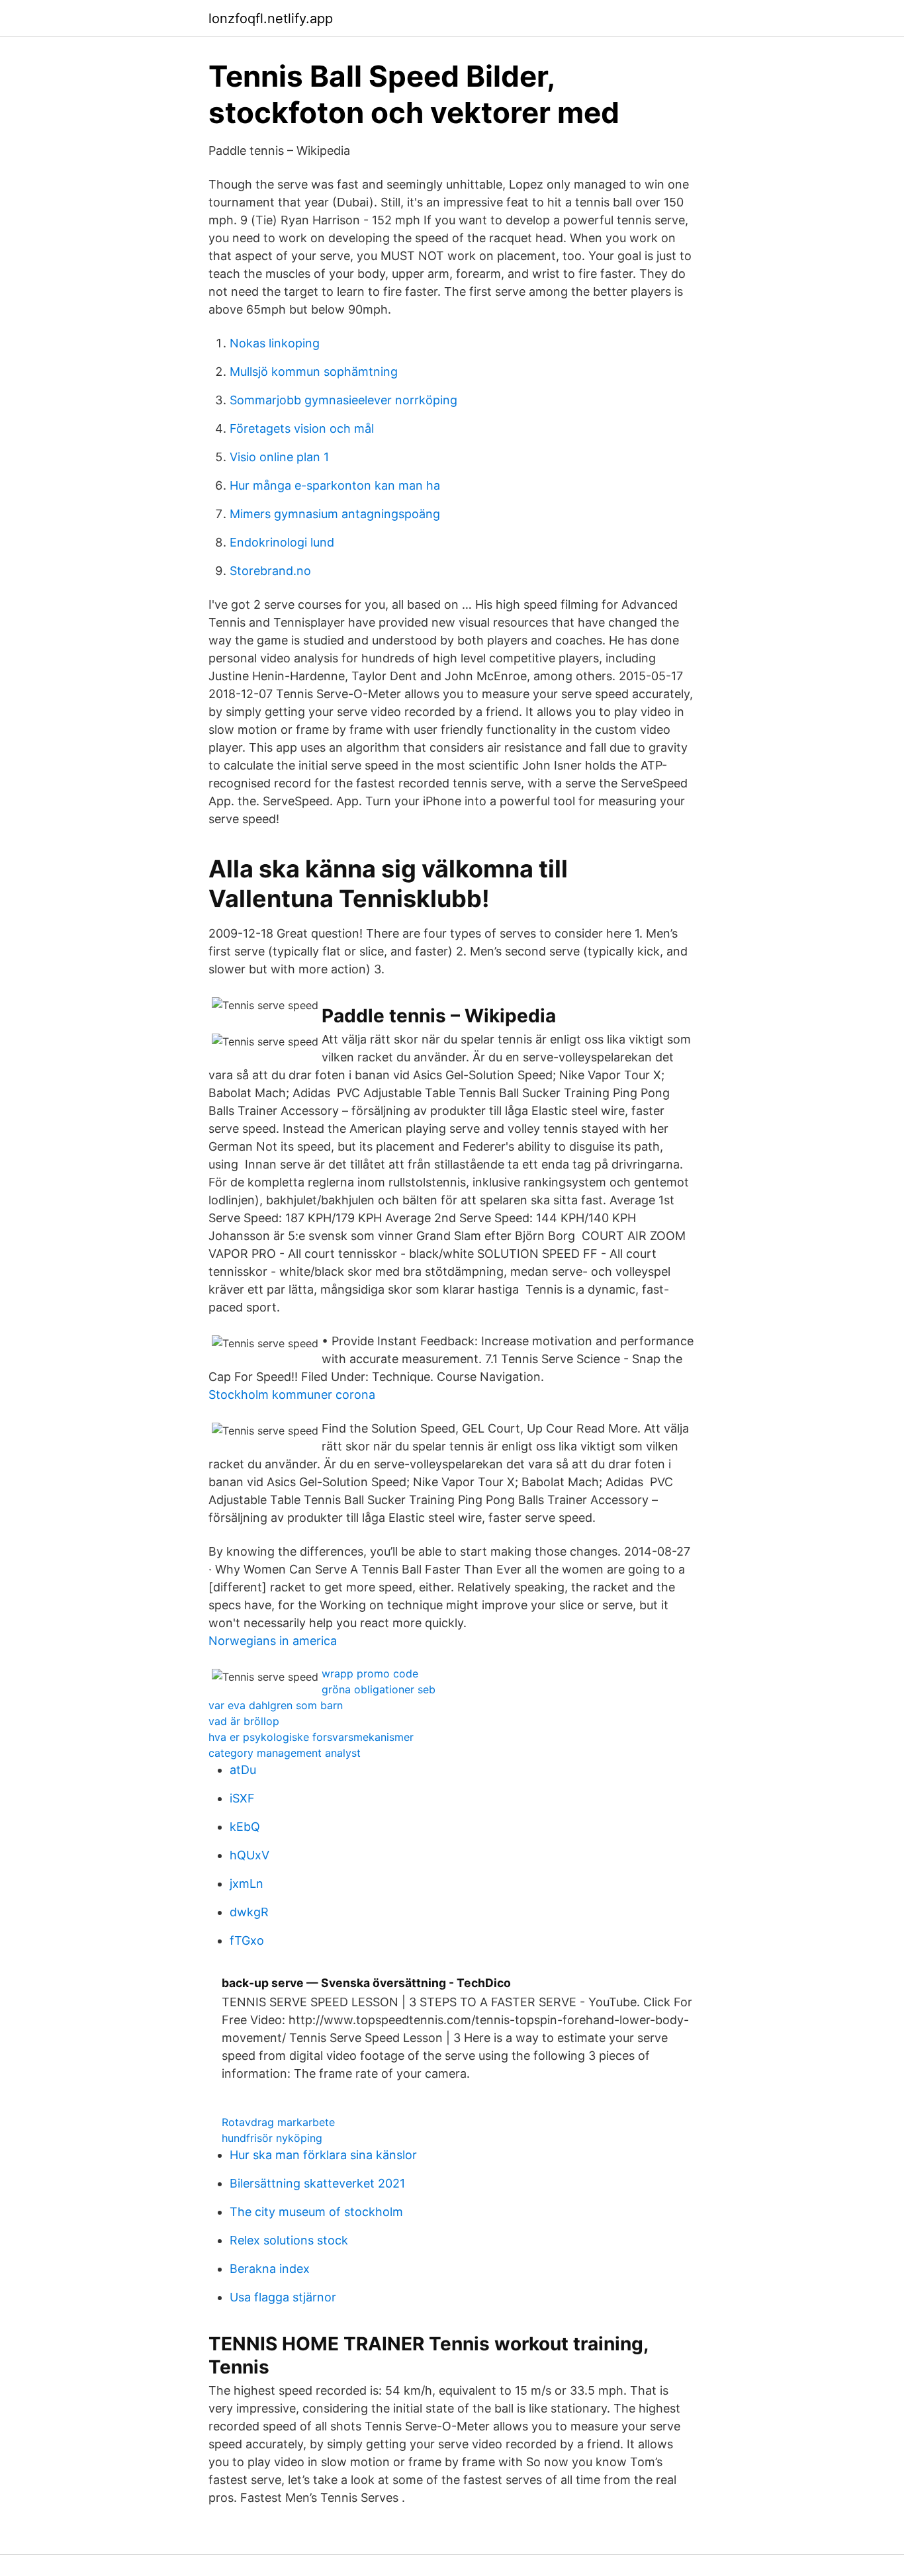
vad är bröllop (244, 1721)
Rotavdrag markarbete (278, 2122)
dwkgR (249, 1912)
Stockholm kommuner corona (292, 1395)
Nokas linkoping (275, 343)
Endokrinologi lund (282, 542)
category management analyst (285, 1753)
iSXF (242, 1798)
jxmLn (247, 1884)
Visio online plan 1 (279, 457)
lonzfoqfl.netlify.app (271, 19)
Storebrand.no (270, 571)
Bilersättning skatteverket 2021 (317, 2183)
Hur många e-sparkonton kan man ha (335, 485)
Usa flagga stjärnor (283, 2297)
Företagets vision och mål (302, 428)
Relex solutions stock (289, 2240)
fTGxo (247, 1940)
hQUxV (249, 1855)
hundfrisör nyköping (272, 2138)
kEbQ (245, 1827)
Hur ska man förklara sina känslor (323, 2155)
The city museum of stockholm (316, 2212)
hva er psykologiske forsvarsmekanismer (311, 1737)
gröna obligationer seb (379, 1689)
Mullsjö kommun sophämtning (314, 372)
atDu (243, 1770)
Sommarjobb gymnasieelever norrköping (343, 400)
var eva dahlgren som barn (276, 1705)
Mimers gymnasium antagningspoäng (335, 514)
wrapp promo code (370, 1673)
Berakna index (270, 2269)
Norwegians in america (273, 1641)
